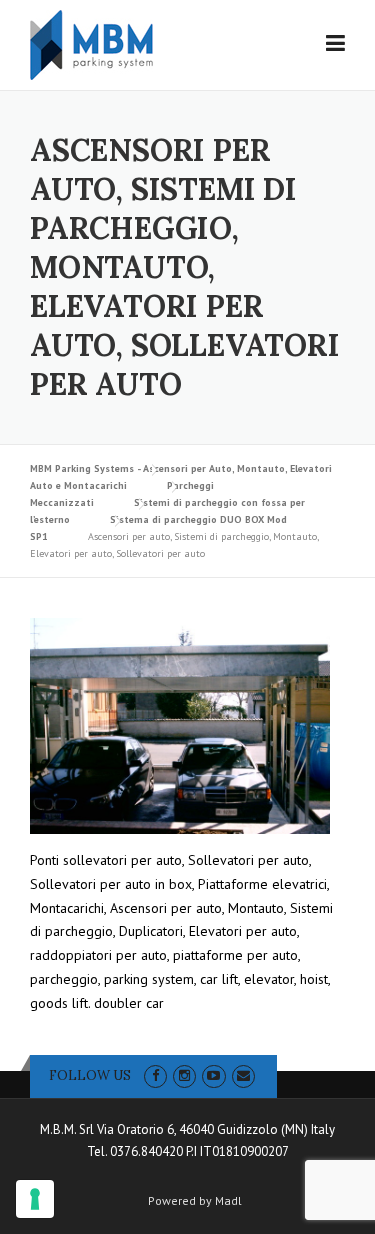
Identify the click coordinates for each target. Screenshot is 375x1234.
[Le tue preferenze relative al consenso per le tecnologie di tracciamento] (35, 1199)
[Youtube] (213, 1075)
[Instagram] (184, 1075)
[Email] (243, 1075)
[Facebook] (155, 1075)
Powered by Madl (195, 1201)
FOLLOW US (90, 1075)
